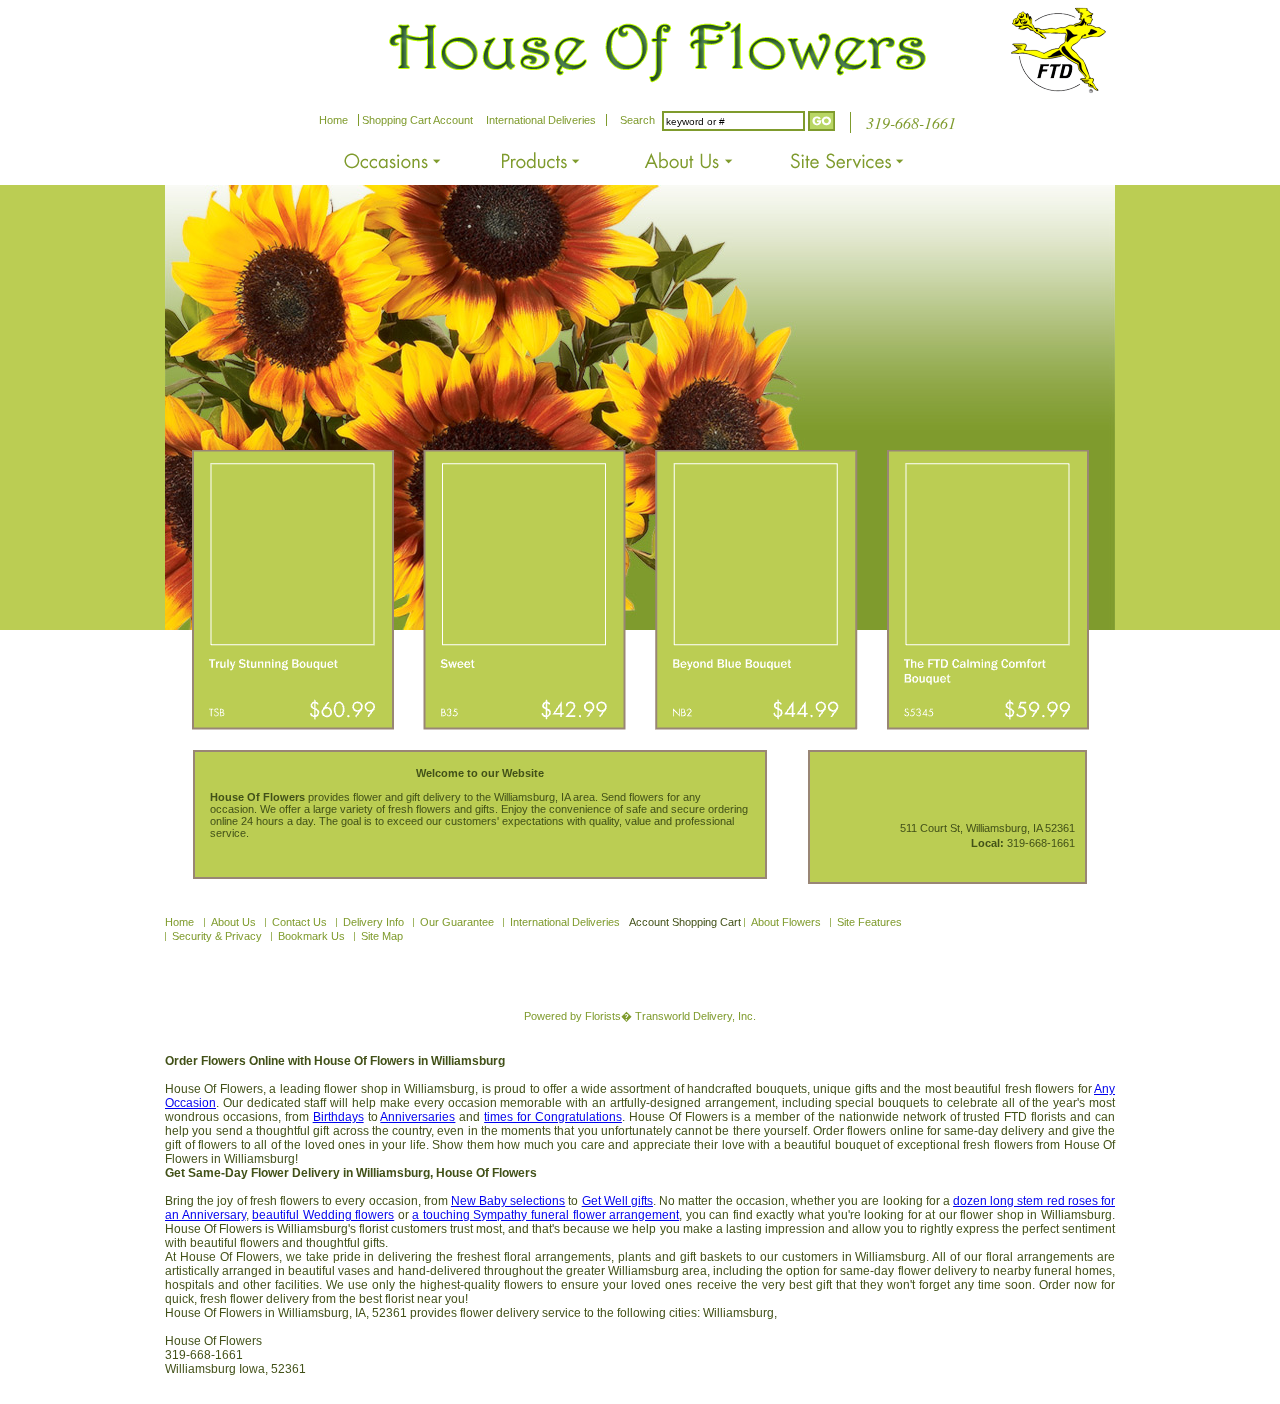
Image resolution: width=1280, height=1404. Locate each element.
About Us (233, 922)
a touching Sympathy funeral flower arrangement (545, 1215)
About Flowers (786, 922)
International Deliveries (541, 120)
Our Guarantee (457, 922)
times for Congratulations (553, 1117)
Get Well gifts (617, 1201)
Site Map (382, 936)
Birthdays (338, 1117)
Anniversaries (417, 1117)
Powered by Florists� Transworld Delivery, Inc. (640, 1016)
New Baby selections (508, 1201)
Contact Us (299, 922)
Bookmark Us (311, 936)
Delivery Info (373, 922)
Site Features (869, 922)
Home (333, 120)
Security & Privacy (217, 936)
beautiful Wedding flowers (323, 1215)
